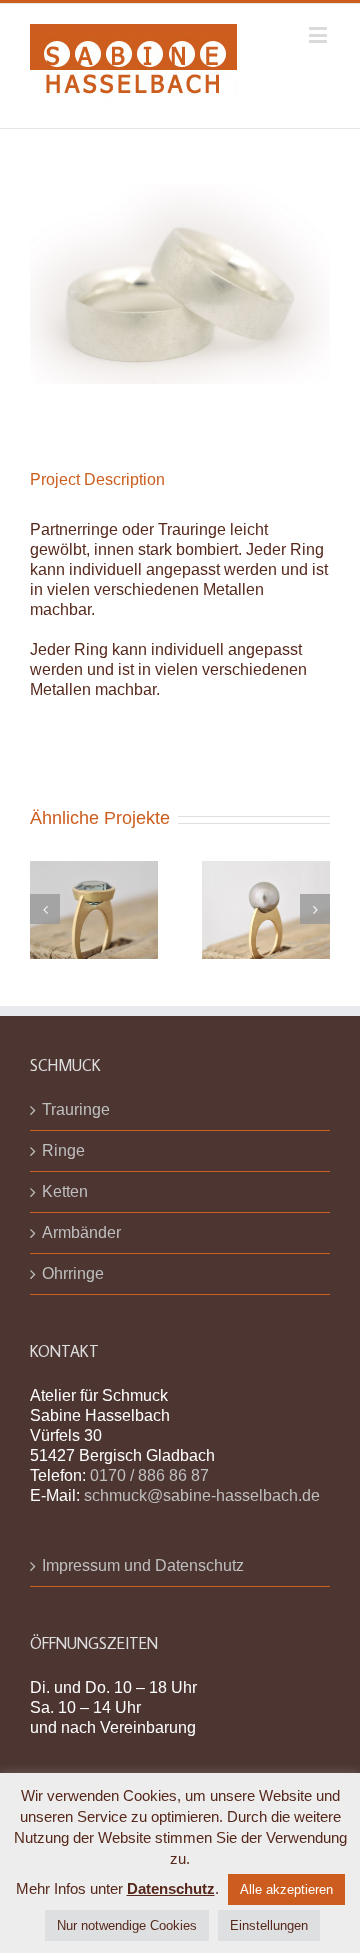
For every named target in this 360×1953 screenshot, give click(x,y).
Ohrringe (73, 1273)
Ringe (63, 1150)
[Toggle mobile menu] (319, 34)
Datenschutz (171, 1888)
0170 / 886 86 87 (149, 1475)
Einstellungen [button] (269, 1925)
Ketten (65, 1191)
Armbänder (81, 1232)
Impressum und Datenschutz (143, 1565)
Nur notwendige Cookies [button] (127, 1925)
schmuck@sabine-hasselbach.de (202, 1495)
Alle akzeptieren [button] (286, 1889)
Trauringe (76, 1109)
